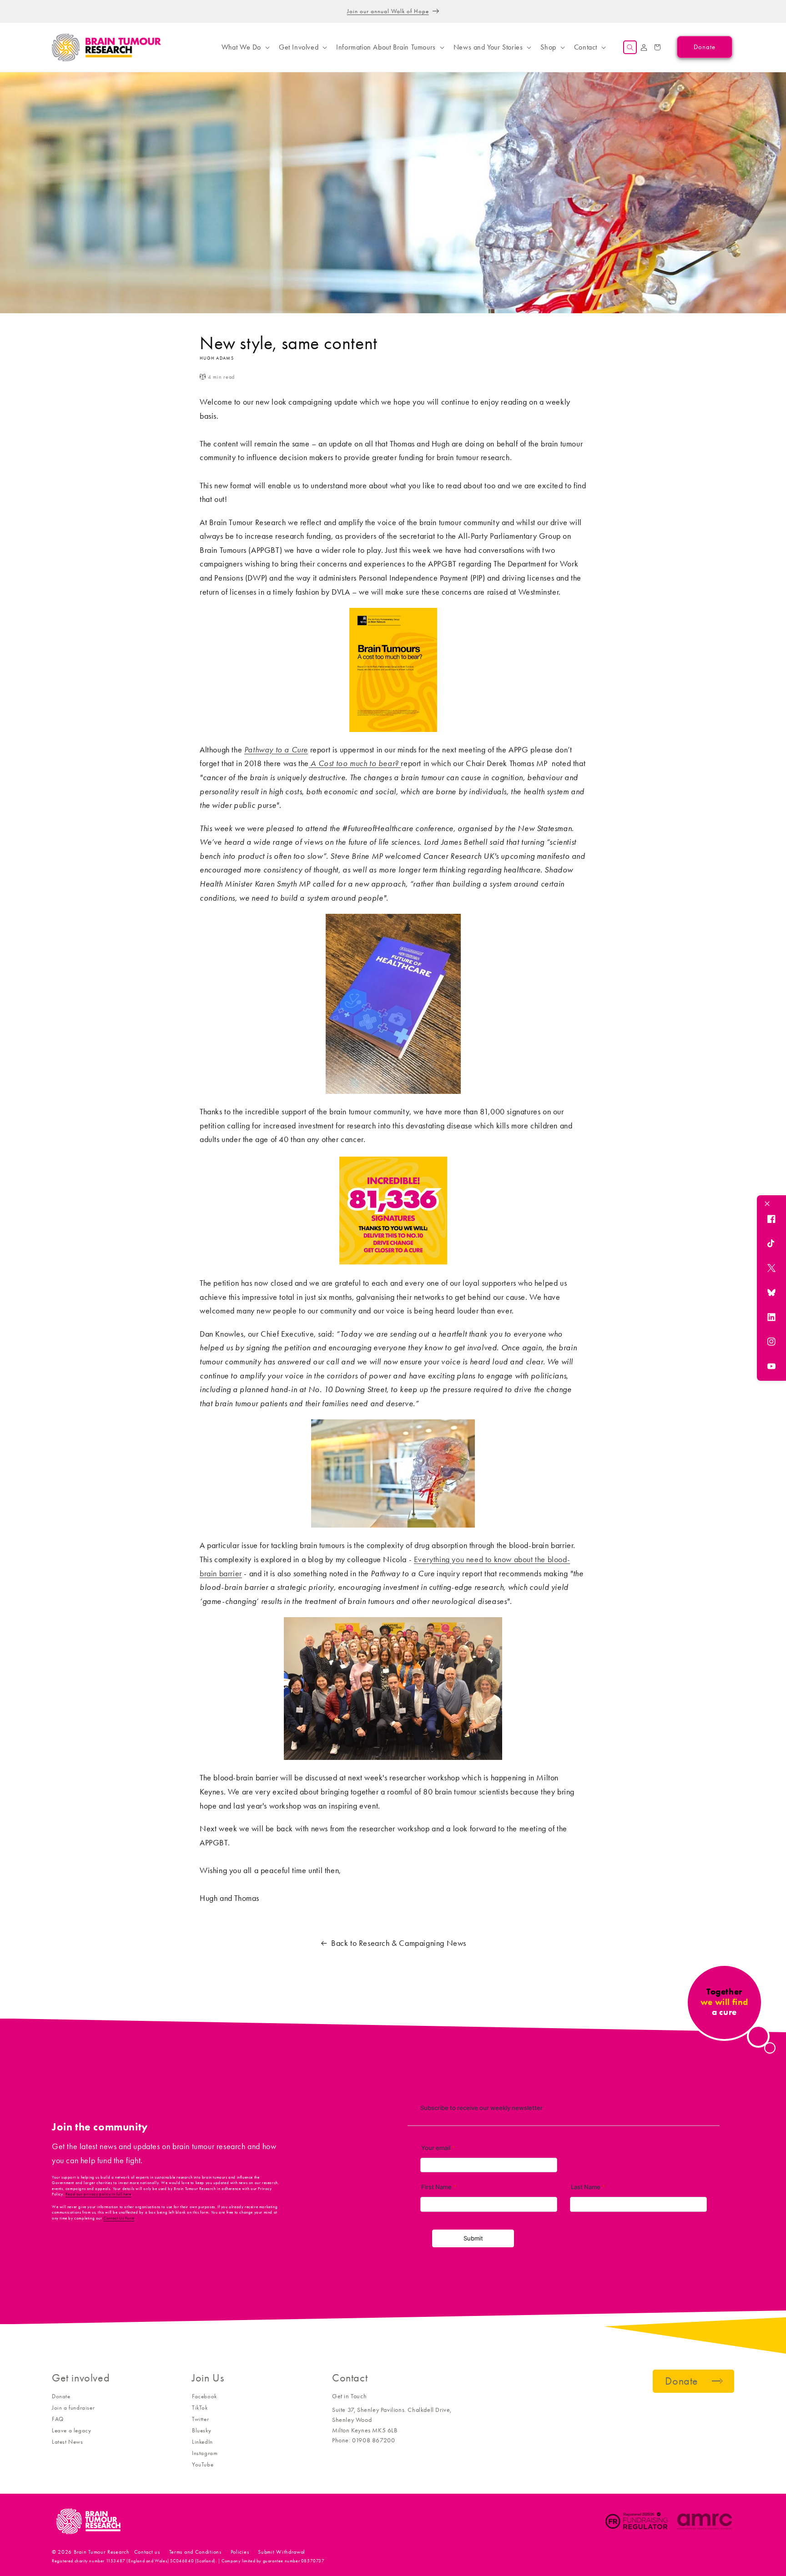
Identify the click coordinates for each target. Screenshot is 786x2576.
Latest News (68, 2442)
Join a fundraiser (73, 2408)
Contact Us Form (119, 2218)
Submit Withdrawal (282, 2552)
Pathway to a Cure (276, 750)
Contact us (147, 2552)
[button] (245, 47)
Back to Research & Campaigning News (399, 1943)
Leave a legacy (71, 2430)
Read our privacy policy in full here (98, 2194)
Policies (240, 2552)
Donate (61, 2396)
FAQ (58, 2419)
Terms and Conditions (195, 2552)
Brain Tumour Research (102, 2552)
